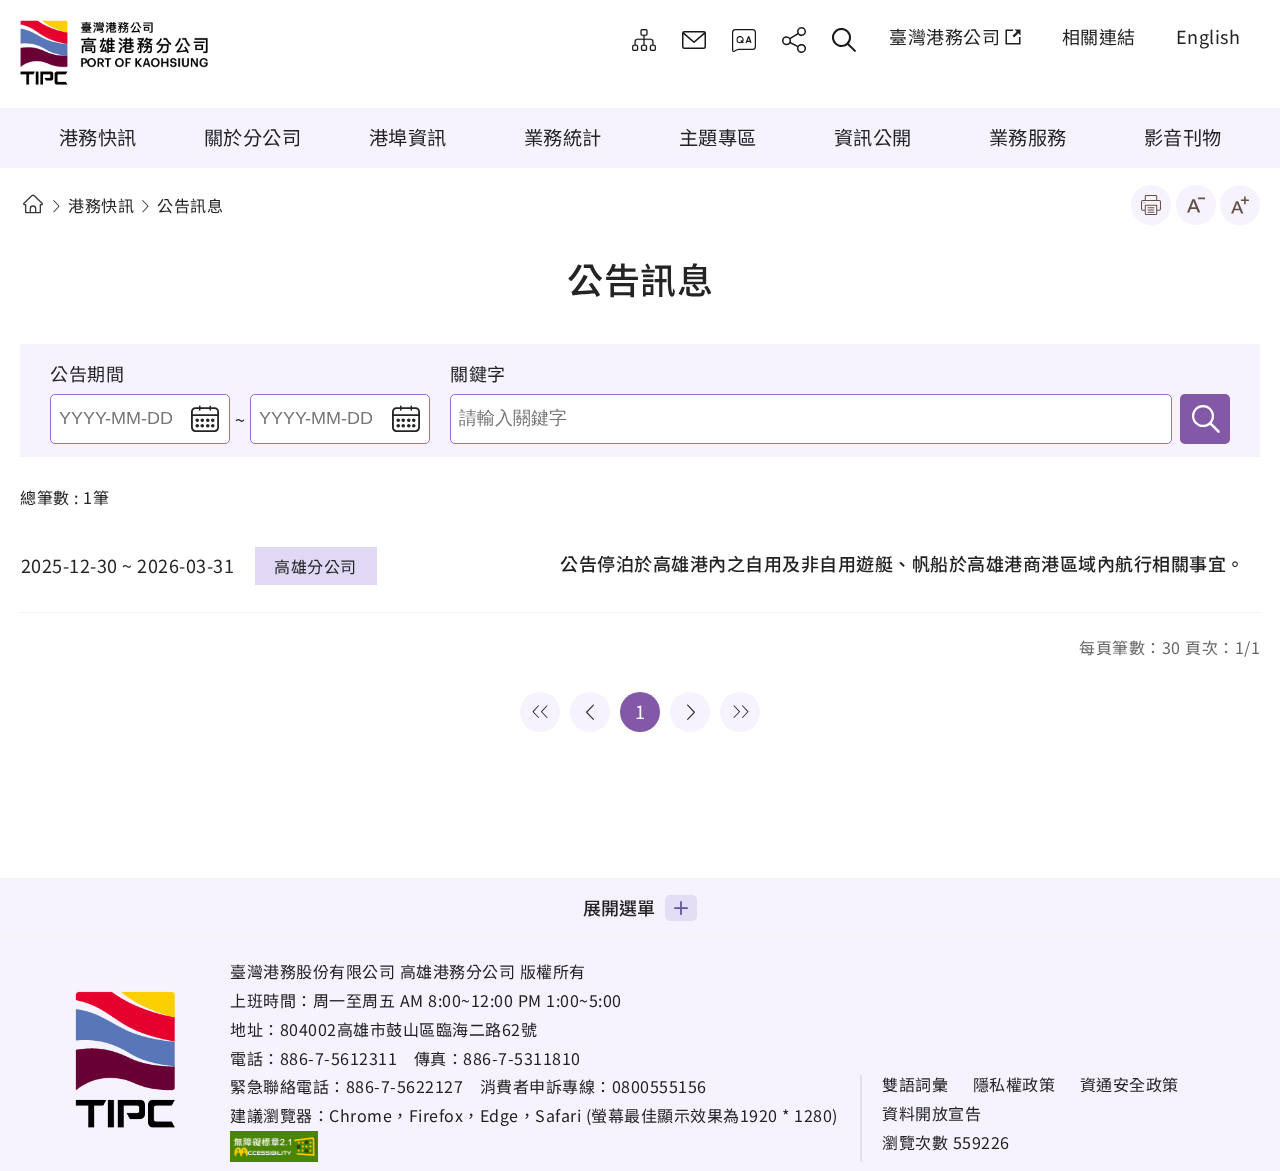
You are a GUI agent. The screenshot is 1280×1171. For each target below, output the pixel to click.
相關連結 (1099, 36)
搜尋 (1205, 419)
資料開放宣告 (931, 1113)
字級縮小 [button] (1196, 205)
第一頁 (540, 712)
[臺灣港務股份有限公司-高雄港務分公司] (185, 55)
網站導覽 (644, 40)
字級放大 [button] (1240, 205)
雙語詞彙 (915, 1084)
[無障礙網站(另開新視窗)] (274, 1146)
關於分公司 (253, 137)
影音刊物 (1183, 137)
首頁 (32, 204)
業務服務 (1028, 137)
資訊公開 (873, 137)
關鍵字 (478, 373)
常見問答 (744, 40)
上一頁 (590, 712)
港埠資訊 (408, 137)
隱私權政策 (1014, 1084)
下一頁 (690, 712)
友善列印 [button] (1151, 205)
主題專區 (718, 137)
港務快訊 (98, 137)
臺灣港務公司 (944, 36)
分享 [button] (794, 40)
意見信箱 (694, 40)
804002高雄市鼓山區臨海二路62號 (409, 1029)
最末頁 (740, 712)
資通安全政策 (1129, 1084)
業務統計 (563, 137)
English (1208, 36)
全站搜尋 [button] (844, 40)
